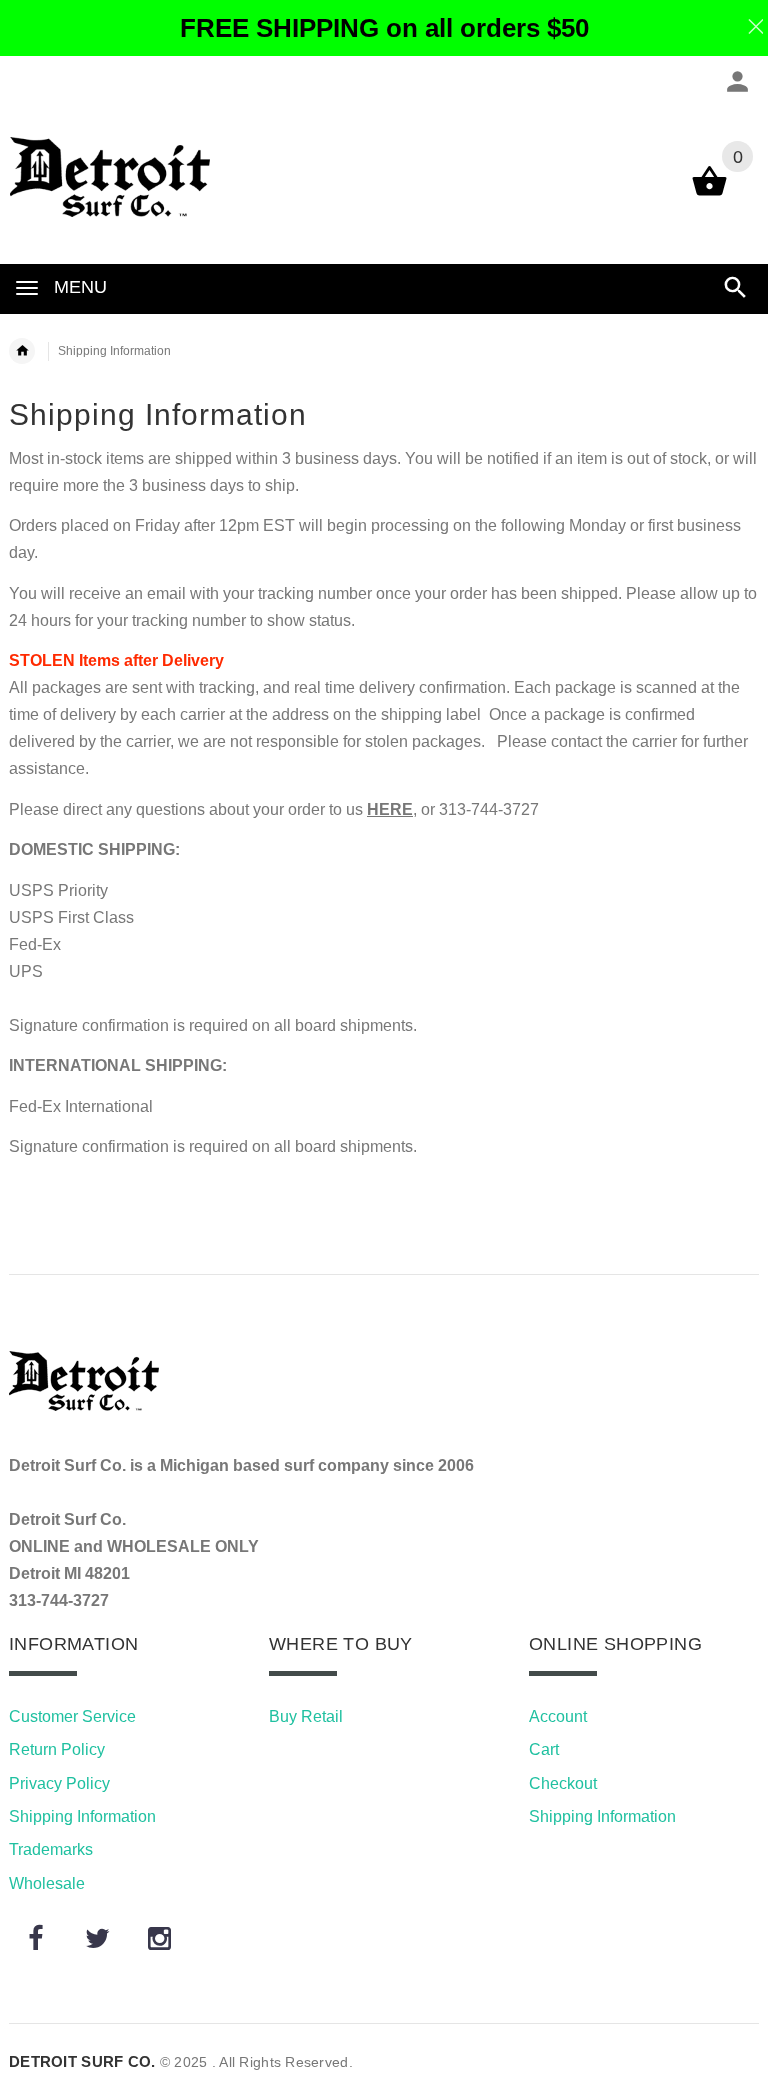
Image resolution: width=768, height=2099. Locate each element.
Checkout (563, 1783)
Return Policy (57, 1749)
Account (558, 1716)
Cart (544, 1749)
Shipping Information (82, 1816)
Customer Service (72, 1716)
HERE (390, 809)
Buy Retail (306, 1716)
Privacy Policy (59, 1783)
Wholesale (47, 1883)
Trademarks (51, 1849)
